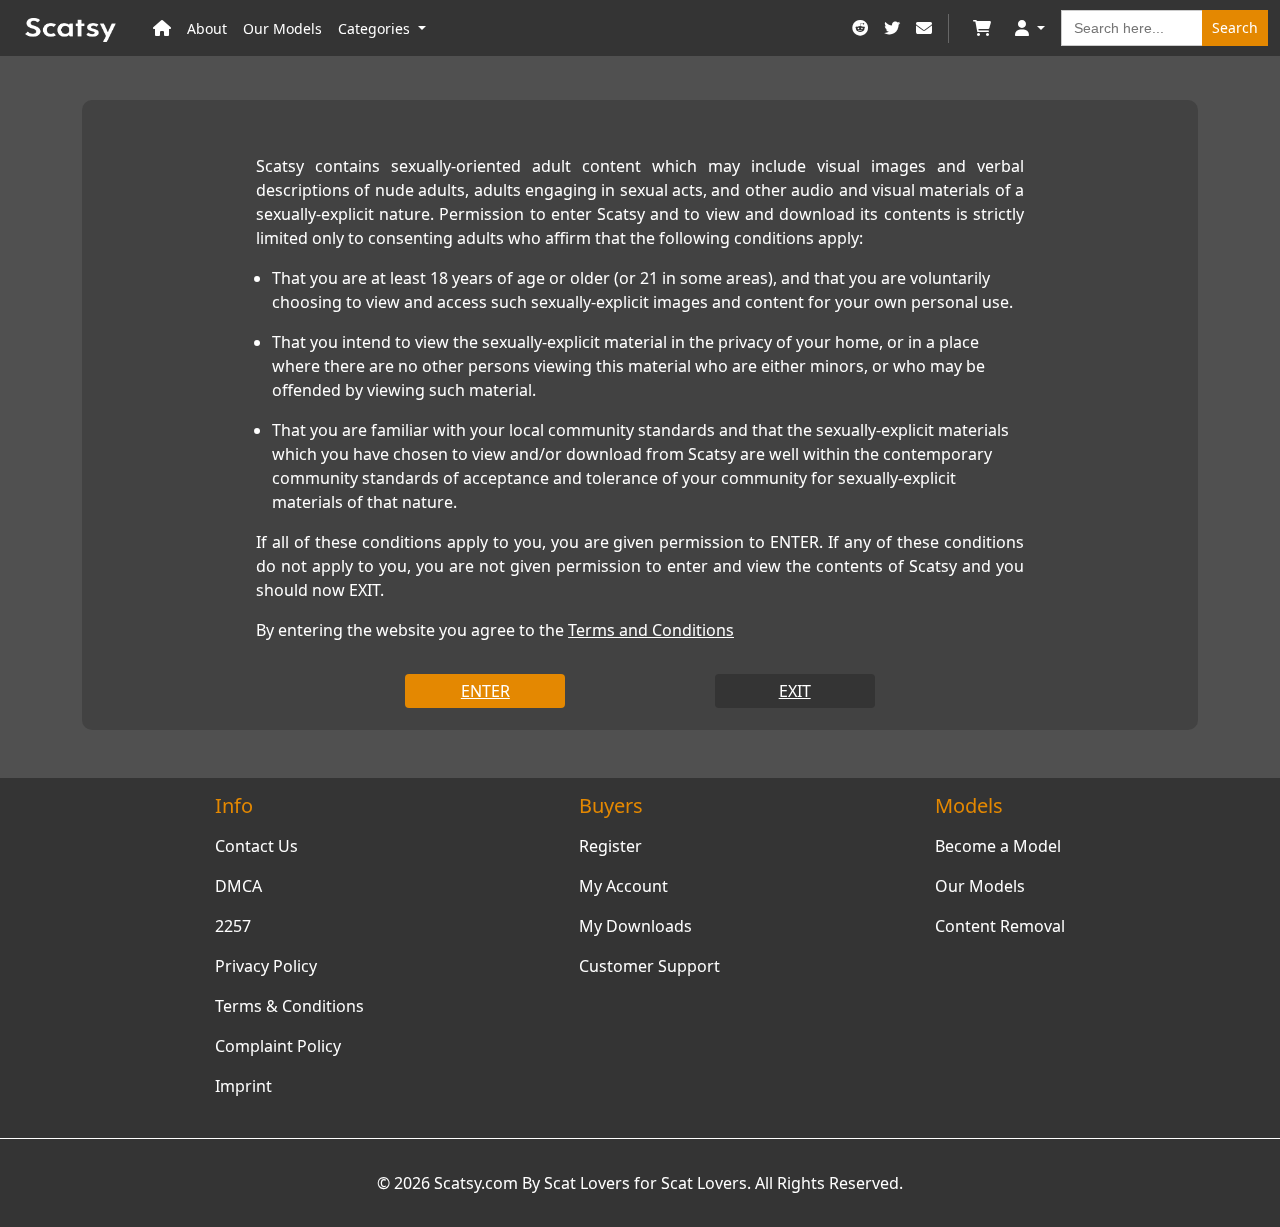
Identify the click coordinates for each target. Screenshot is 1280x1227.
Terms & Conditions (289, 1006)
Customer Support (649, 966)
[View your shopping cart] (982, 28)
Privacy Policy (266, 966)
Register (610, 846)
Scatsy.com (476, 1183)
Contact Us (256, 846)
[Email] (924, 28)
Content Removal (1000, 926)
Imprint (243, 1086)
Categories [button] (376, 28)
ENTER (485, 691)
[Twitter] (892, 28)
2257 (233, 926)
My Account (623, 886)
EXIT (795, 691)
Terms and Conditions (651, 630)
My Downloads (635, 926)
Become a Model (998, 846)
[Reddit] (860, 28)
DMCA (238, 886)
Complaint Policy (278, 1046)
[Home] (162, 28)
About (207, 28)
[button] (1030, 28)
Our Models (282, 28)
